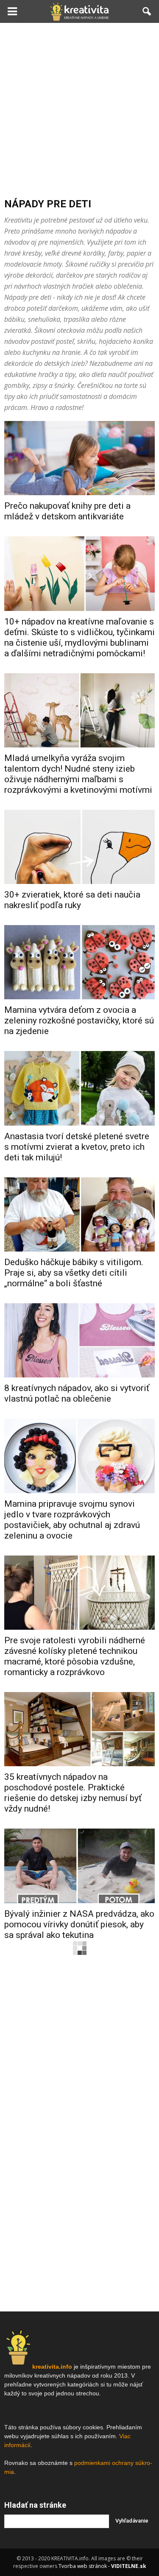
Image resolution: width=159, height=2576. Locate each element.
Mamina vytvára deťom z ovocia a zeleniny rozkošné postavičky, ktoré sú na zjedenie (79, 1020)
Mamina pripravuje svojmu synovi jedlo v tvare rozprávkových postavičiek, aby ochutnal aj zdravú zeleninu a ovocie (72, 1520)
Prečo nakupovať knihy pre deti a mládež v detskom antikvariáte (67, 511)
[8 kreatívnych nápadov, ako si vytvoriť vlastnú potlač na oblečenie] (79, 1340)
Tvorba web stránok (83, 2566)
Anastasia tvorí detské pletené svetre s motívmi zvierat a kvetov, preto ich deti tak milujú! (77, 1147)
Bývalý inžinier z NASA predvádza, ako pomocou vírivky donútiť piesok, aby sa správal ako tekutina (79, 1924)
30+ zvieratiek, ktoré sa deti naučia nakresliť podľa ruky (72, 900)
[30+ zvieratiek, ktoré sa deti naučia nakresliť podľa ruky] (79, 847)
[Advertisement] (79, 107)
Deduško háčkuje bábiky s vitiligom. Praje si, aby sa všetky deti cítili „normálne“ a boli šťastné (74, 1273)
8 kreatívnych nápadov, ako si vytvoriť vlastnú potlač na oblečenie (77, 1393)
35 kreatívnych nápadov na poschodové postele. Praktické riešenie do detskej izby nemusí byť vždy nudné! (73, 1793)
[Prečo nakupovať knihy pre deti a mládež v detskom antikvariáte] (79, 458)
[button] (147, 11)
